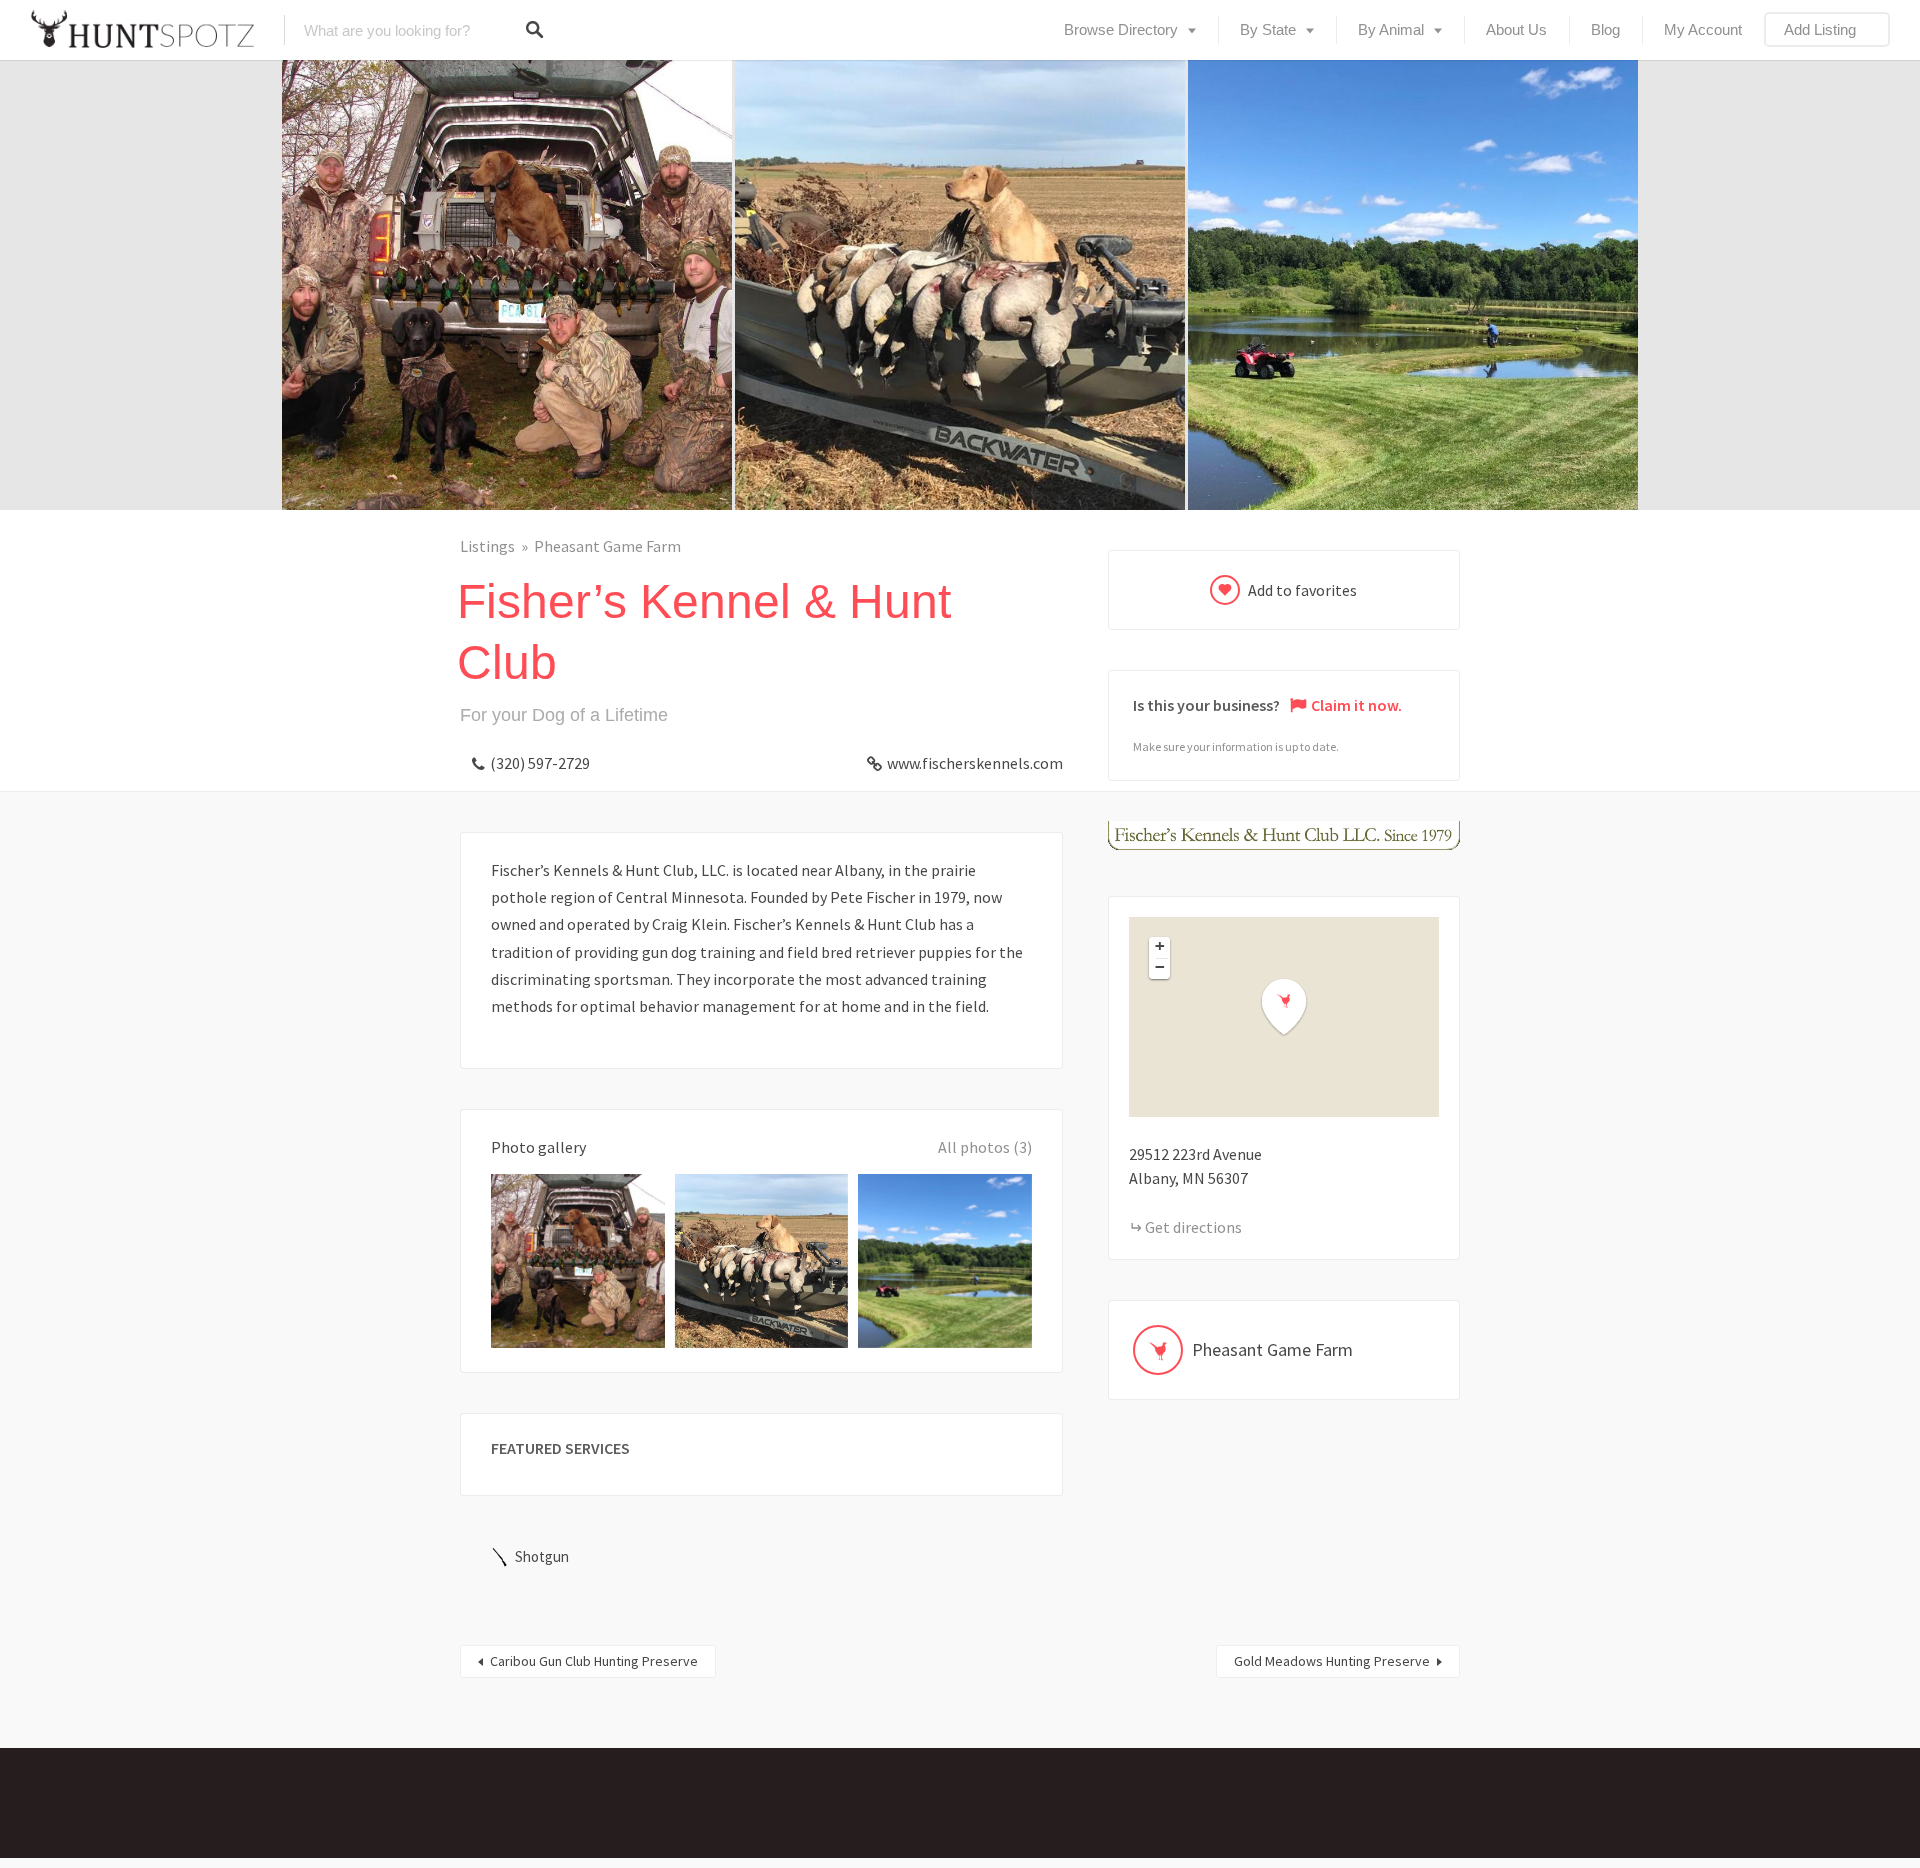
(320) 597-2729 (540, 763)
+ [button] (1160, 946)
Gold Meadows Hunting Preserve (1332, 1661)
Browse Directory (1121, 29)
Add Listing (1820, 29)
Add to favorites (1302, 590)
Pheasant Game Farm (607, 546)
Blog (1605, 29)
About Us (1516, 29)
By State (1268, 29)
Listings (487, 546)
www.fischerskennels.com (975, 763)
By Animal (1391, 29)
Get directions (1193, 1227)
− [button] (1160, 967)
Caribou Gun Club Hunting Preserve (594, 1661)
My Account (1703, 29)
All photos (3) (985, 1147)
